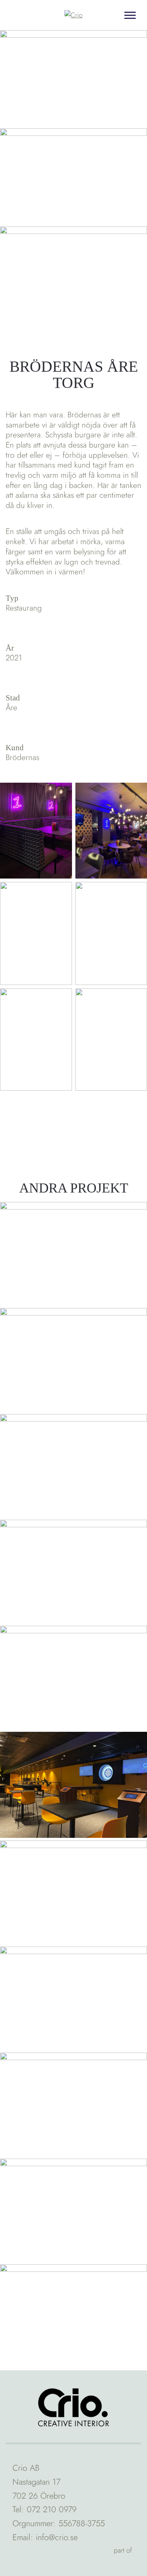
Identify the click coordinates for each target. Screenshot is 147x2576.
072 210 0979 (52, 2509)
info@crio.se (57, 2537)
